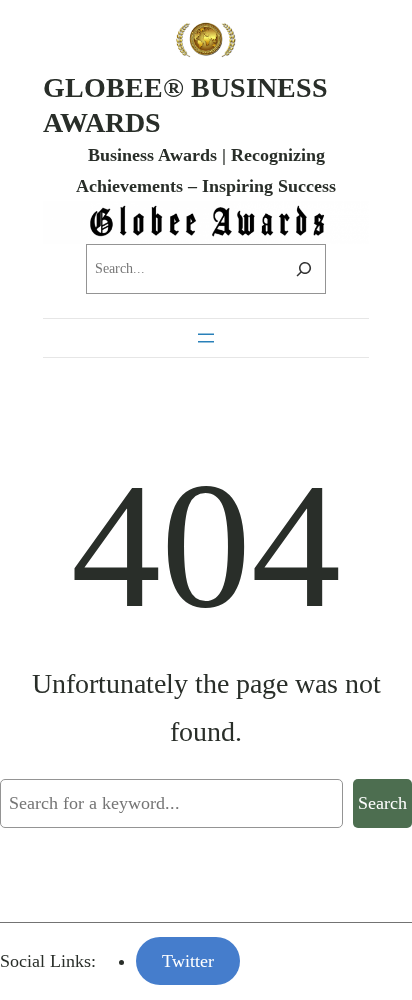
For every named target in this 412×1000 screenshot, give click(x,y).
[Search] (304, 269)
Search (382, 803)
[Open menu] (206, 338)
